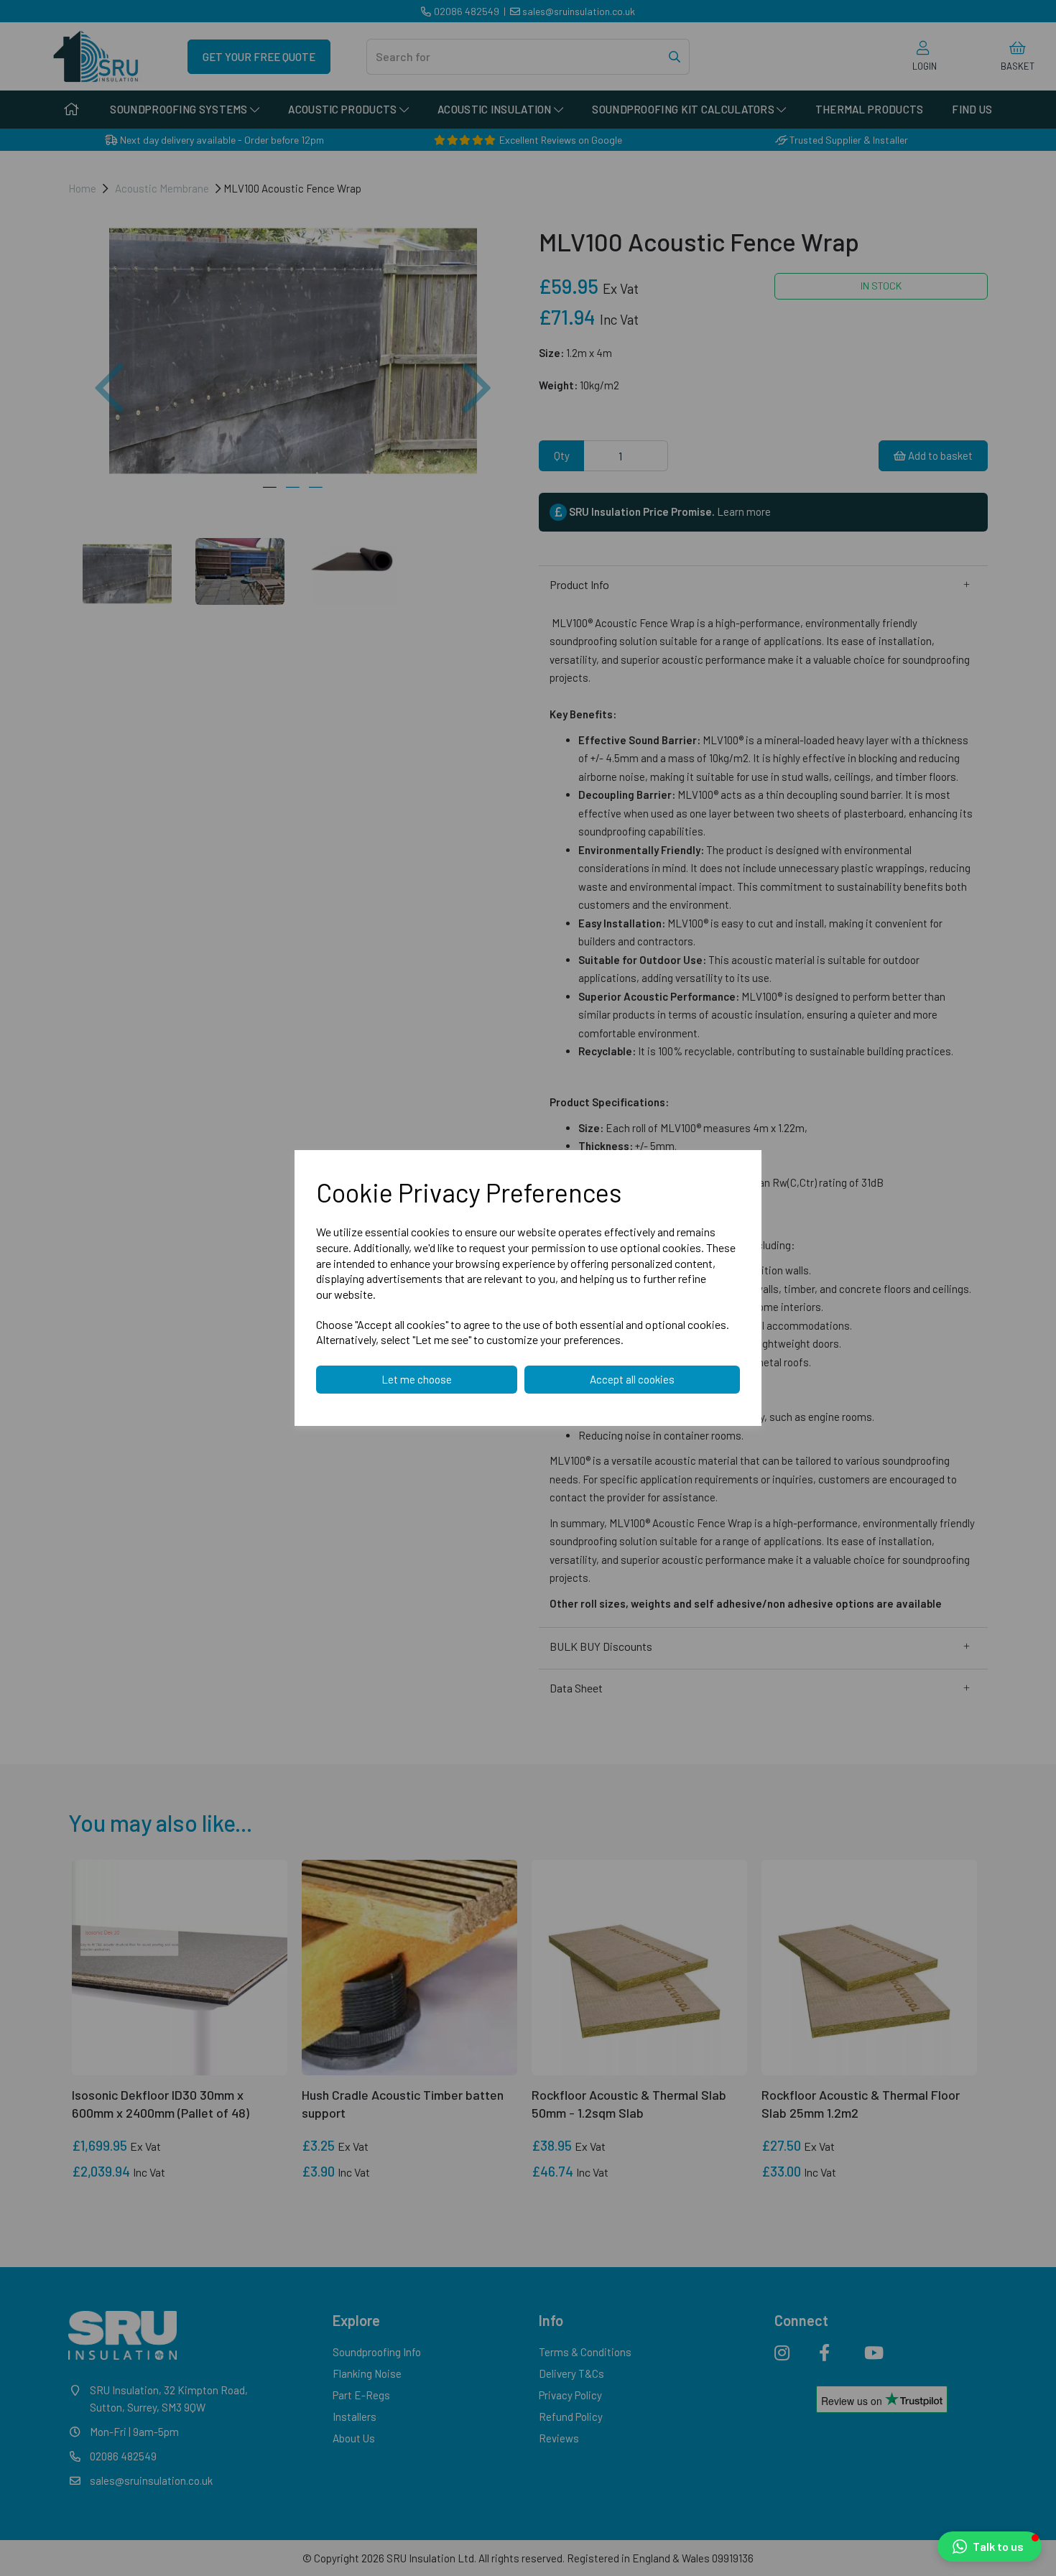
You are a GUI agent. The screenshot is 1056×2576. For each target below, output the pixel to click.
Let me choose (417, 1379)
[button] (990, 2547)
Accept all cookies (632, 1379)
